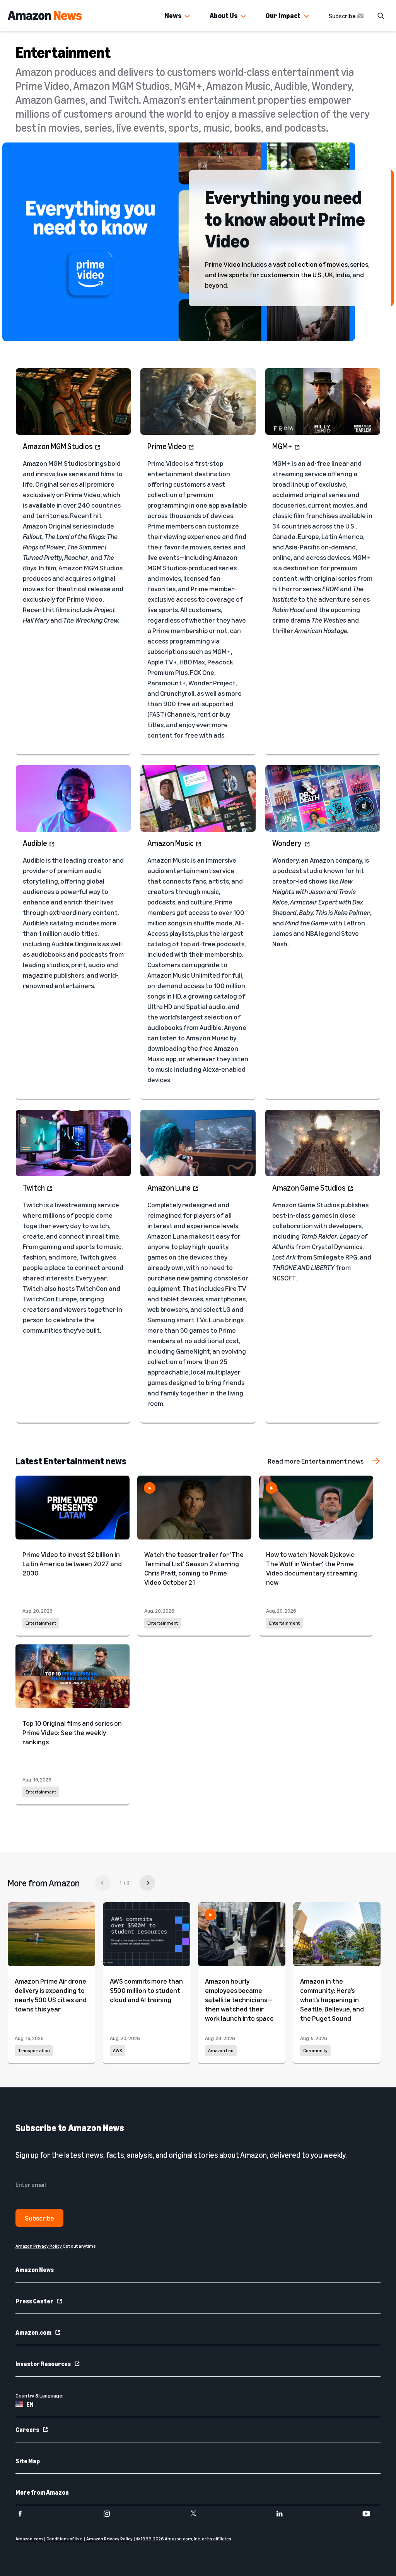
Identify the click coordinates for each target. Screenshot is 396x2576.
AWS (118, 2051)
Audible (35, 843)
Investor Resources (43, 2364)
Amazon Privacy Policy (109, 2539)
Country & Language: (39, 2395)
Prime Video (167, 446)
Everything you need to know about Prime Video (285, 218)
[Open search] (381, 15)
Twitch (34, 1188)
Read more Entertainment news (316, 1461)
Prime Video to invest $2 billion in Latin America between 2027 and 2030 (72, 1563)
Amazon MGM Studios (58, 446)
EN (30, 2404)
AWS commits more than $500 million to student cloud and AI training (146, 1990)
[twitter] (198, 2514)
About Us (224, 15)
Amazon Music (171, 843)
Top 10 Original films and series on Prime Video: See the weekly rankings (72, 1732)
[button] (187, 17)
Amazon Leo (221, 2051)
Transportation (34, 2051)
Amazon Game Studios (309, 1188)
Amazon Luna (169, 1188)
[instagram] (112, 2514)
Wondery (287, 843)
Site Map (28, 2461)
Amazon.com (33, 2332)
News (173, 15)
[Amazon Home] (45, 15)
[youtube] (371, 2514)
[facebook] (25, 2514)
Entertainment (41, 1623)
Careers (27, 2430)
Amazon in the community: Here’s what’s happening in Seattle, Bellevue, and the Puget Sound (332, 1999)
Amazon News (35, 2270)
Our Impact (283, 15)
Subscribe (342, 16)
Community (315, 2051)
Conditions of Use (64, 2539)
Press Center (34, 2301)
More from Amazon (42, 2492)
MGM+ (282, 446)
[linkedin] (284, 2514)
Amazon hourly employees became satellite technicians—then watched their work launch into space (239, 1999)
